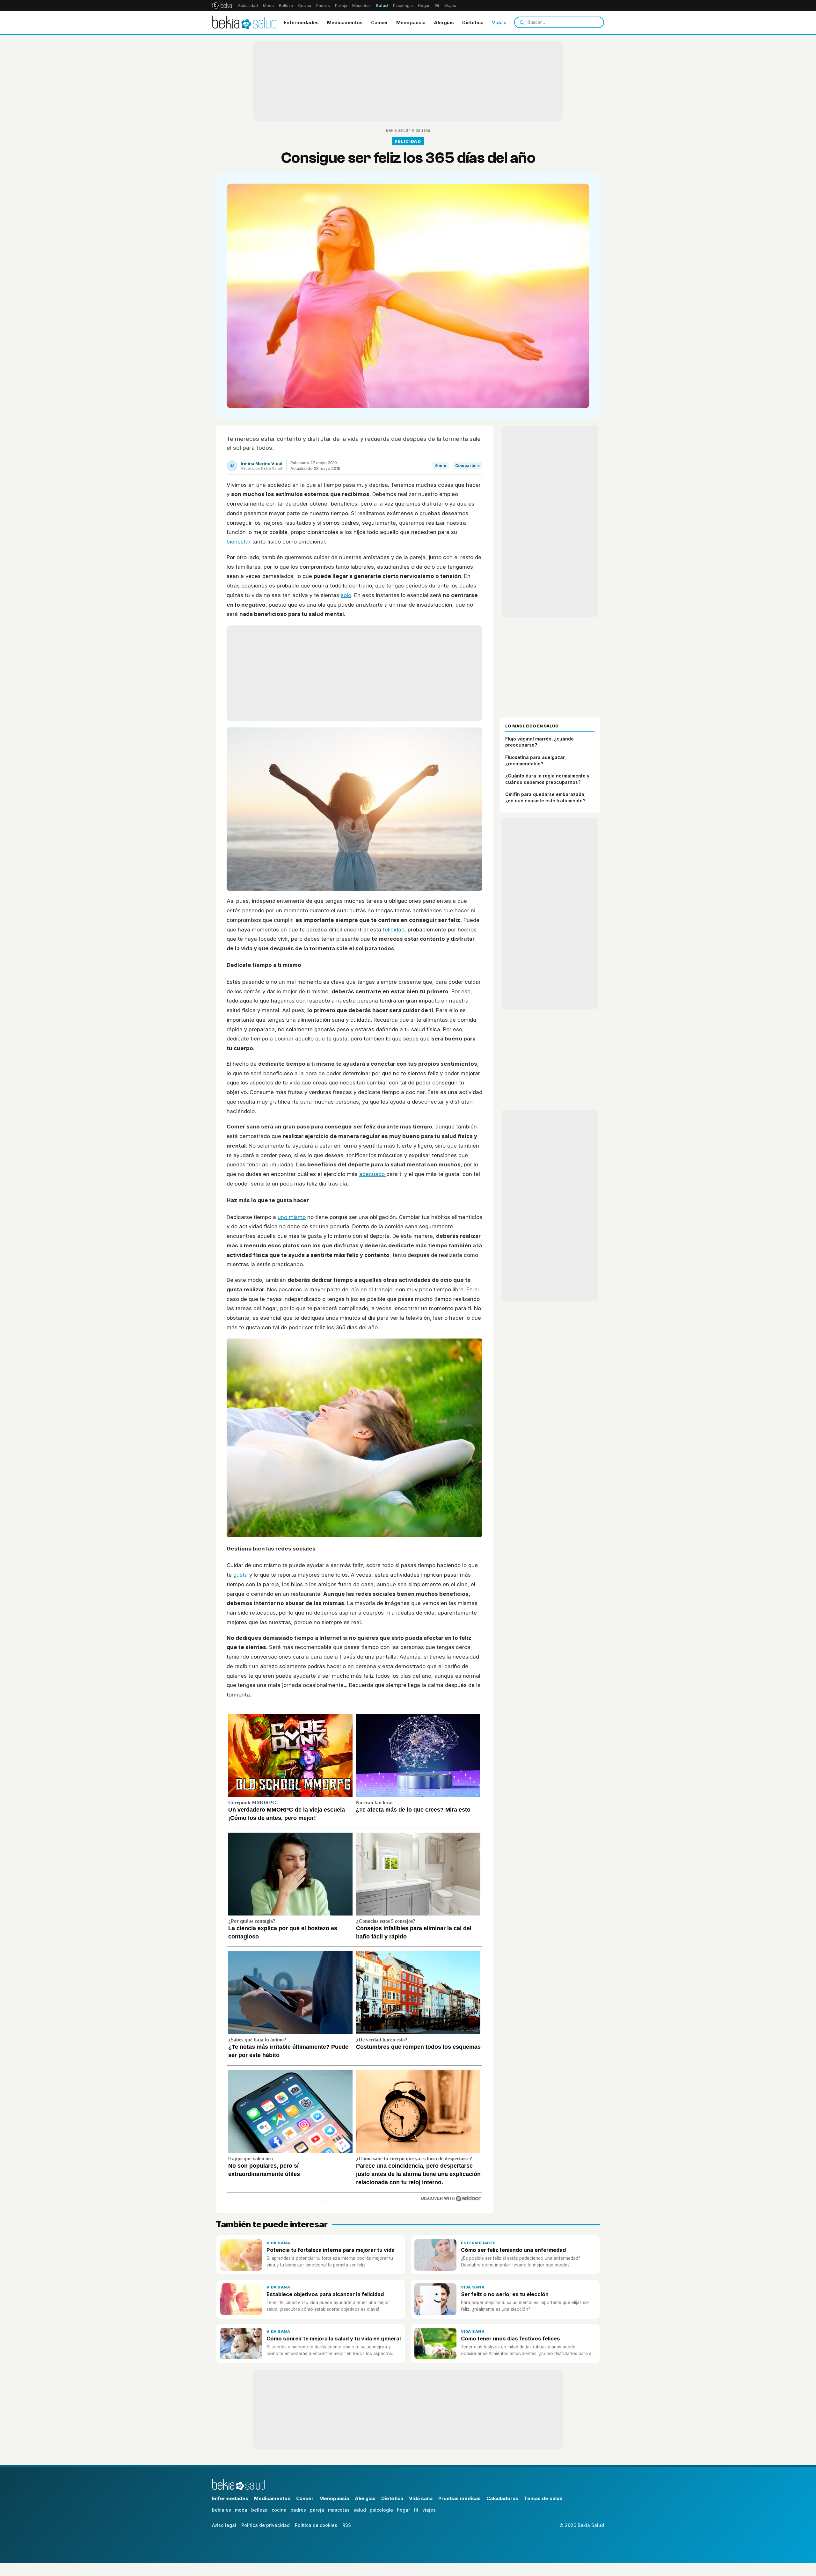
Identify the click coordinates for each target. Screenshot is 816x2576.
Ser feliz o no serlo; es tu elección (505, 2294)
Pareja (341, 6)
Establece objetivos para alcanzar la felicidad (325, 2294)
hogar (403, 2510)
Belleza (286, 6)
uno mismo (292, 1217)
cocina (279, 2510)
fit (416, 2510)
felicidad (394, 930)
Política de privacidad (266, 2525)
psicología (381, 2510)
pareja (317, 2510)
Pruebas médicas (459, 2498)
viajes (429, 2510)
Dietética (473, 22)
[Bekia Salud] (244, 22)
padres (298, 2510)
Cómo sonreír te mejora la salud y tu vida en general (334, 2339)
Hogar (424, 6)
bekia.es (222, 2510)
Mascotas (361, 6)
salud (360, 2510)
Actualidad (248, 6)
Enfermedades (301, 22)
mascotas (339, 2510)
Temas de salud (543, 2498)
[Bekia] (222, 5)
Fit (437, 6)
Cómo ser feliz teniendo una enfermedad (513, 2250)
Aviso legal (224, 2525)
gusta (241, 1575)
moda (241, 2510)
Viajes (450, 6)
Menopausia (411, 22)
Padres (323, 6)
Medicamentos (345, 22)
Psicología (403, 6)
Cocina (305, 6)
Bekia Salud (397, 130)
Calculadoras (502, 2498)
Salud (382, 6)
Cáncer (379, 22)
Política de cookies (316, 2525)
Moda (268, 6)
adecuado (373, 1174)
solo (346, 595)
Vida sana (503, 22)
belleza (259, 2510)
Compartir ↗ (467, 466)
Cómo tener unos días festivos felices (510, 2339)
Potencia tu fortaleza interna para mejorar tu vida (331, 2250)
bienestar (239, 542)
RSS (347, 2525)
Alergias (444, 22)
